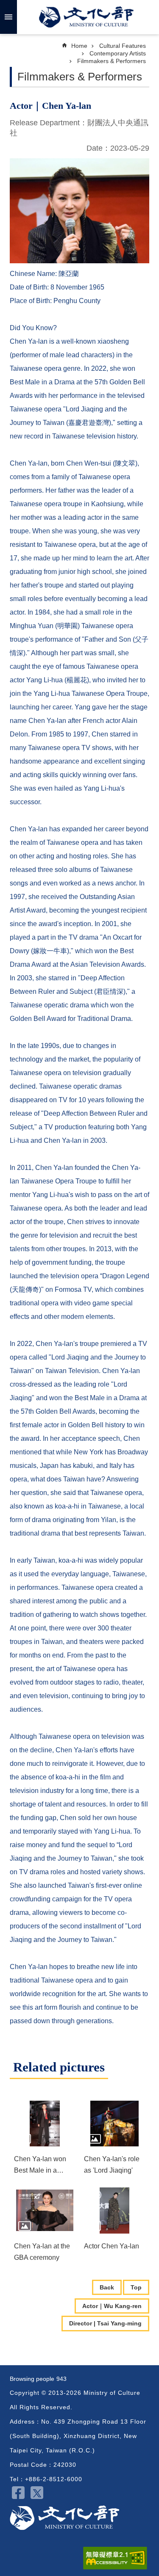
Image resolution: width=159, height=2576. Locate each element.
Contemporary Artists (118, 53)
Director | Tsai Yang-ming (105, 2323)
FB (18, 2493)
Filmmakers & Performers (112, 61)
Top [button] (136, 2287)
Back (107, 2287)
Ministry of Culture (86, 17)
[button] (45, 2124)
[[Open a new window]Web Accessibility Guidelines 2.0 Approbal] (115, 2558)
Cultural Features (123, 46)
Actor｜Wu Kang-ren (112, 2306)
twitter (37, 2493)
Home (79, 46)
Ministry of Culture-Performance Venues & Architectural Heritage (65, 2518)
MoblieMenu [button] (8, 17)
